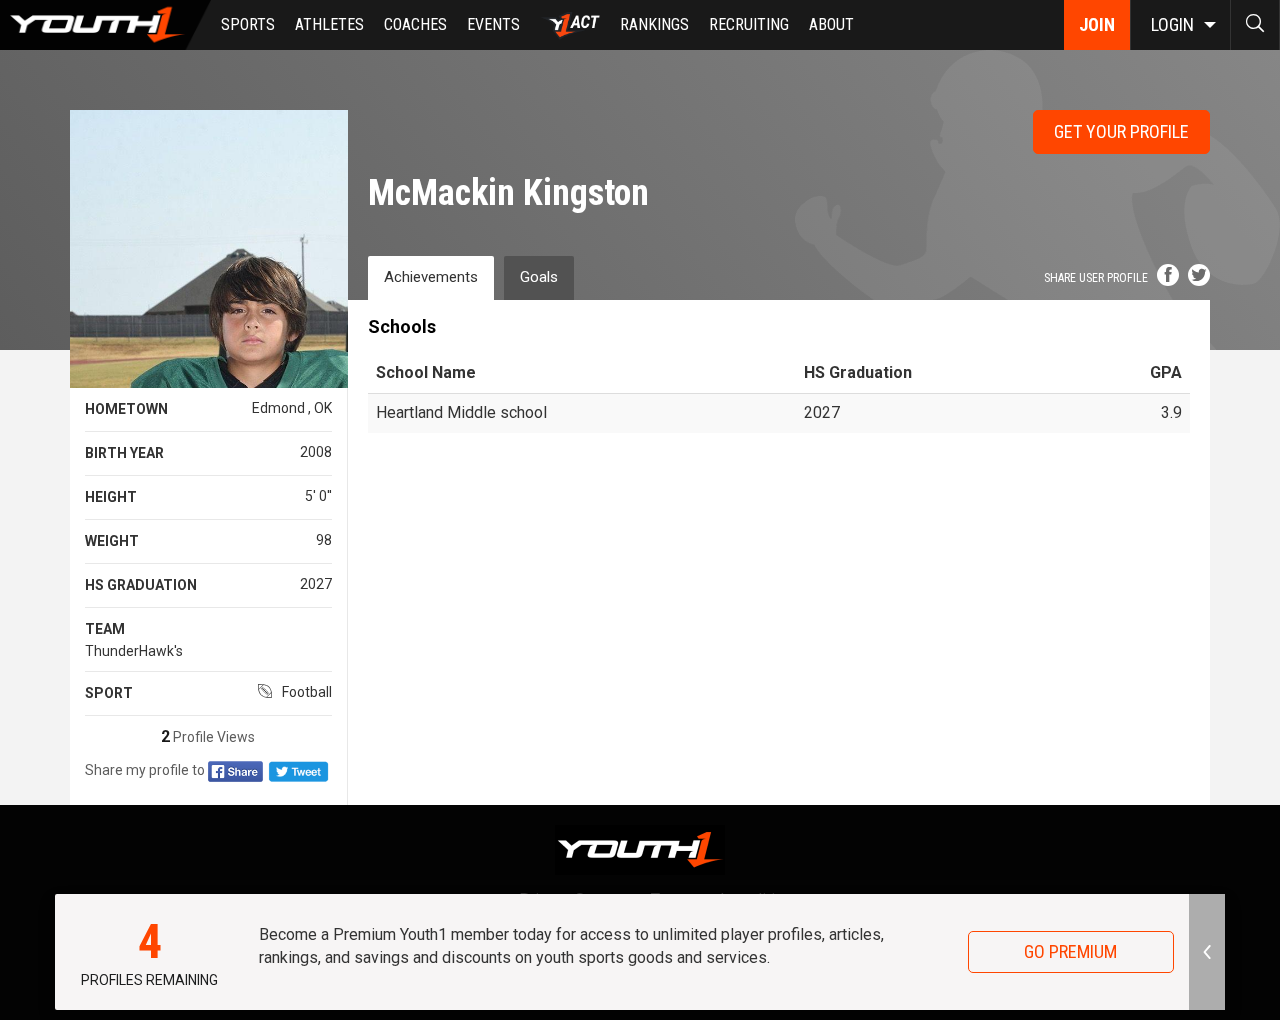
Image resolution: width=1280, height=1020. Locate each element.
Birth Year (124, 453)
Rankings (654, 24)
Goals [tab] (539, 277)
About (831, 24)
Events (493, 24)
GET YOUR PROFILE (1121, 131)
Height (111, 497)
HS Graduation (141, 585)
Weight (112, 541)
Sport (109, 693)
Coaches (415, 24)
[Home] (105, 25)
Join (1097, 24)
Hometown (126, 409)
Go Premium (1070, 951)
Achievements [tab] (431, 277)
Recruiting (749, 24)
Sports (248, 24)
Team (105, 629)
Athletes (329, 24)
